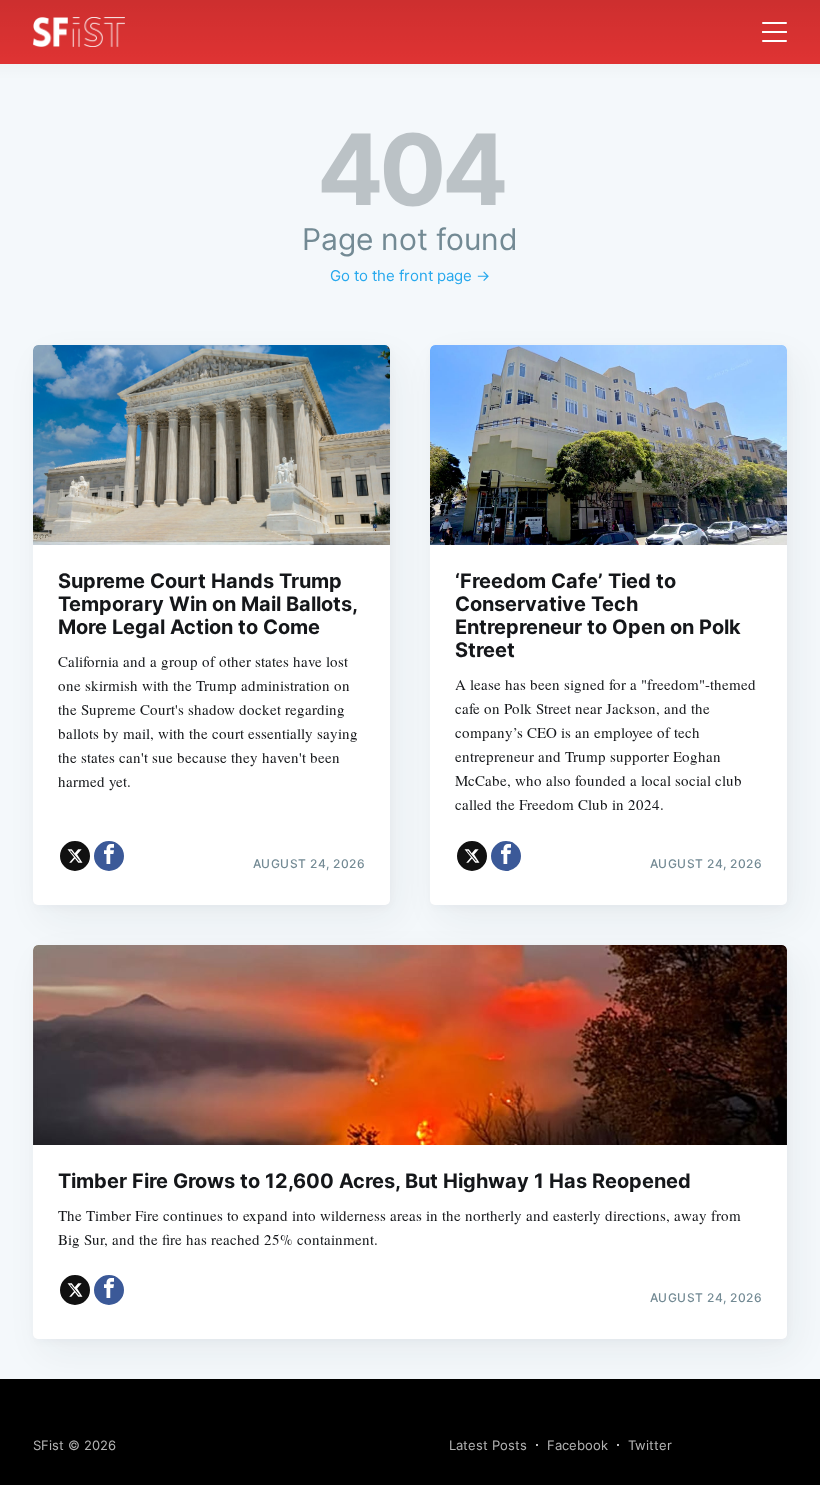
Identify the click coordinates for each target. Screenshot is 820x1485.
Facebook (577, 1445)
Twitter (650, 1445)
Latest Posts (488, 1445)
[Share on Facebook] (109, 856)
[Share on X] (75, 856)
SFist (48, 1445)
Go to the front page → (410, 275)
